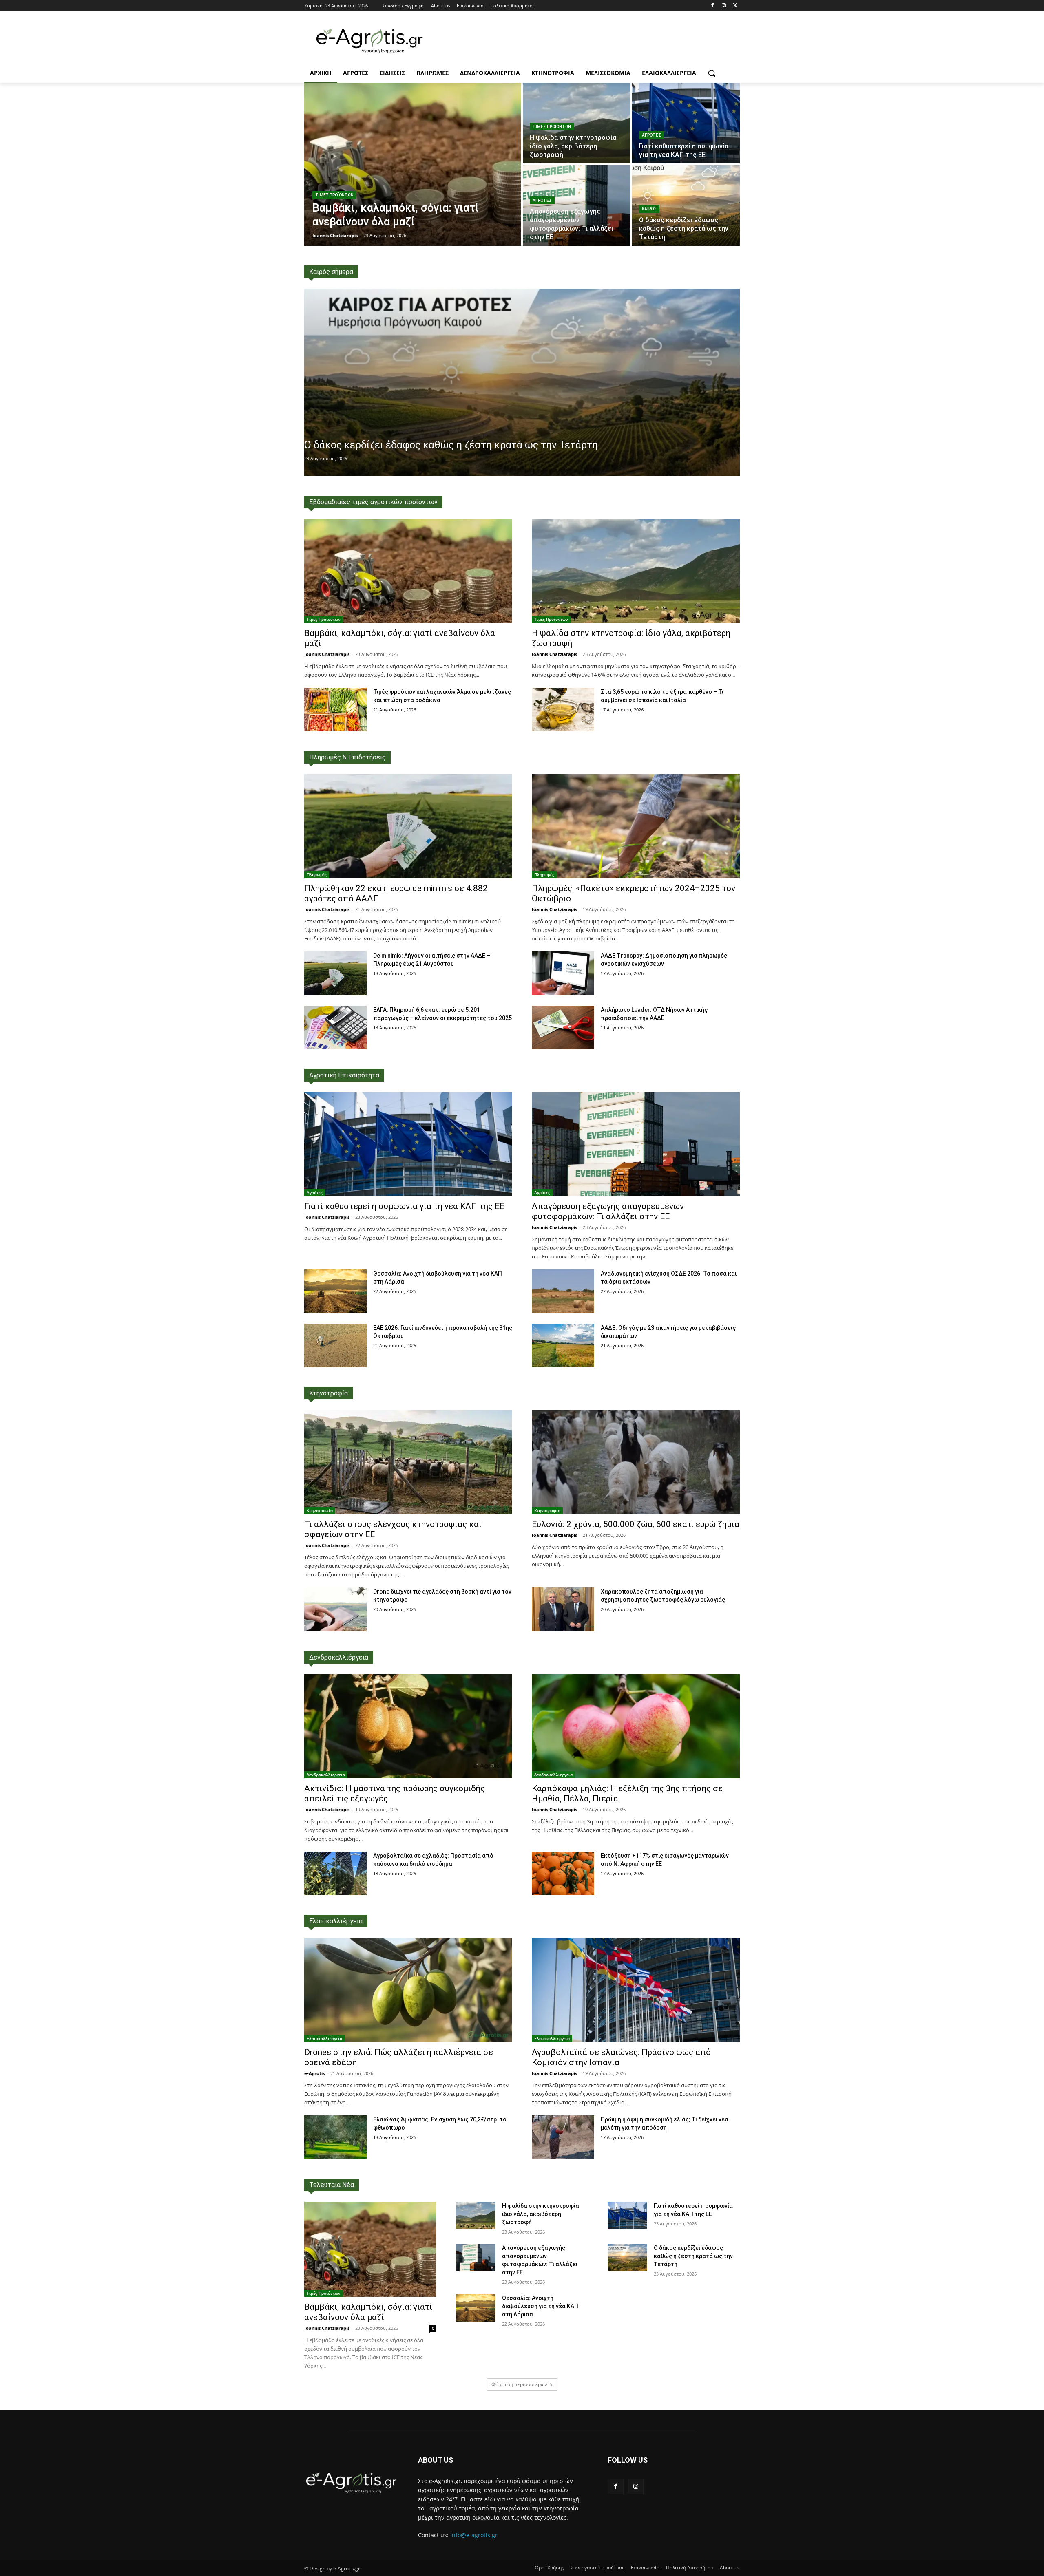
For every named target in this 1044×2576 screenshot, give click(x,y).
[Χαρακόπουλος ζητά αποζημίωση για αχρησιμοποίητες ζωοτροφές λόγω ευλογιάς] (563, 1609)
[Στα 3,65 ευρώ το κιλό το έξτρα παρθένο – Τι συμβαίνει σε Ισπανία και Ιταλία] (563, 710)
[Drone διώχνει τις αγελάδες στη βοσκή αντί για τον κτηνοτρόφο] (335, 1609)
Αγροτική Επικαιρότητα (344, 1075)
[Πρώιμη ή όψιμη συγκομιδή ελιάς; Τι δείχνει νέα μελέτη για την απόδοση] (563, 2137)
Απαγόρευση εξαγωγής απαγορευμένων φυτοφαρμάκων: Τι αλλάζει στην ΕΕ (608, 1211)
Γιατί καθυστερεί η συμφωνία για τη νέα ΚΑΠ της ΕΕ (404, 1206)
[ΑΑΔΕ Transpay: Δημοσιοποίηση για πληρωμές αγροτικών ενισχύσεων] (563, 973)
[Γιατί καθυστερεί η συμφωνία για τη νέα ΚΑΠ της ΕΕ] (686, 123)
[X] (735, 6)
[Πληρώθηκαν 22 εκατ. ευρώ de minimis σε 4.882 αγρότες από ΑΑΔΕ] (408, 826)
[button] (712, 73)
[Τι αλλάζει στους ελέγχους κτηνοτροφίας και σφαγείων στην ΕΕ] (408, 1462)
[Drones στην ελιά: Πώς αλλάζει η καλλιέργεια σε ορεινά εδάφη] (408, 1990)
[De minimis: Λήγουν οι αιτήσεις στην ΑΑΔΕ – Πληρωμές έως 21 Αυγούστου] (335, 973)
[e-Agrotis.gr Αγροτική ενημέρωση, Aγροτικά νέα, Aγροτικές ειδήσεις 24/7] (369, 41)
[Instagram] (724, 6)
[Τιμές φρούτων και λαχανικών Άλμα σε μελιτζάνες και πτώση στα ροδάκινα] (335, 710)
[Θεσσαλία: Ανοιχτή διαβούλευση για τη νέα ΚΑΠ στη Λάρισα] (335, 1291)
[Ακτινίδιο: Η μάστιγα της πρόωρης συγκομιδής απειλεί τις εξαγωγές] (408, 1726)
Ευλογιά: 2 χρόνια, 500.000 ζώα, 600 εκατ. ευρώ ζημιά (636, 1524)
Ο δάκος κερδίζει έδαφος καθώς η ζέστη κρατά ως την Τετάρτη (451, 445)
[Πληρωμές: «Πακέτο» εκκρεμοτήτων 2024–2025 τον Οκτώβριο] (636, 826)
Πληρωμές (317, 874)
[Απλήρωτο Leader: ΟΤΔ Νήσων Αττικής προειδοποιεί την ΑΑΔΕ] (563, 1028)
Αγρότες (651, 135)
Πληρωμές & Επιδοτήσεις (347, 757)
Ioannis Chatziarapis (327, 654)
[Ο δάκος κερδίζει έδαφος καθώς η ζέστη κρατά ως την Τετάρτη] (686, 205)
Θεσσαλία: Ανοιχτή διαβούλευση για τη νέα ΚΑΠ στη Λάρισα (540, 2306)
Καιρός (649, 209)
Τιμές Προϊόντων (334, 195)
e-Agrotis (314, 2073)
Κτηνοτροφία (328, 1393)
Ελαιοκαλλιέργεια (336, 1921)
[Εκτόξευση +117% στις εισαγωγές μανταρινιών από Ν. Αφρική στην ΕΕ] (563, 1873)
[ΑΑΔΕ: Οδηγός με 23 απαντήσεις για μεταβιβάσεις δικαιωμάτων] (563, 1345)
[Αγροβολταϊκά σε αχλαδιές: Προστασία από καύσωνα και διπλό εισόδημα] (335, 1873)
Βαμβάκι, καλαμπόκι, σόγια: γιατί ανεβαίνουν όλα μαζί (368, 2312)
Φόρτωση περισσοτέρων (519, 2384)
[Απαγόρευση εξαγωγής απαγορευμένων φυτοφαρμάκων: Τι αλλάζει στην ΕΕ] (577, 205)
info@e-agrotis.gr (474, 2535)
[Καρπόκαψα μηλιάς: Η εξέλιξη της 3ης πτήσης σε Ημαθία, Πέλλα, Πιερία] (636, 1726)
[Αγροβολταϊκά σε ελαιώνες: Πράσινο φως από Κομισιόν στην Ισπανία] (636, 1990)
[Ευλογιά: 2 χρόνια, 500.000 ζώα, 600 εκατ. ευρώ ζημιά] (636, 1462)
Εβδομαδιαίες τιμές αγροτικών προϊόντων (373, 502)
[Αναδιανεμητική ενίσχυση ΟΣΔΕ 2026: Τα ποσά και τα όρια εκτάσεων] (563, 1291)
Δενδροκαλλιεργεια (326, 1775)
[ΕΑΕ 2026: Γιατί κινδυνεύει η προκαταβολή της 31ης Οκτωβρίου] (335, 1345)
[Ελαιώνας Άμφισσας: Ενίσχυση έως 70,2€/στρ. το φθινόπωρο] (335, 2137)
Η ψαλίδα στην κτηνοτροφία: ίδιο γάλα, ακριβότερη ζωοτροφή (541, 2214)
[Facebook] (713, 6)
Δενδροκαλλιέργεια (339, 1657)
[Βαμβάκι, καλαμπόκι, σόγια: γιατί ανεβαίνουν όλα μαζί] (413, 164)
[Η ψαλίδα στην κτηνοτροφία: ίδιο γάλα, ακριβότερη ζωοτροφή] (577, 123)
